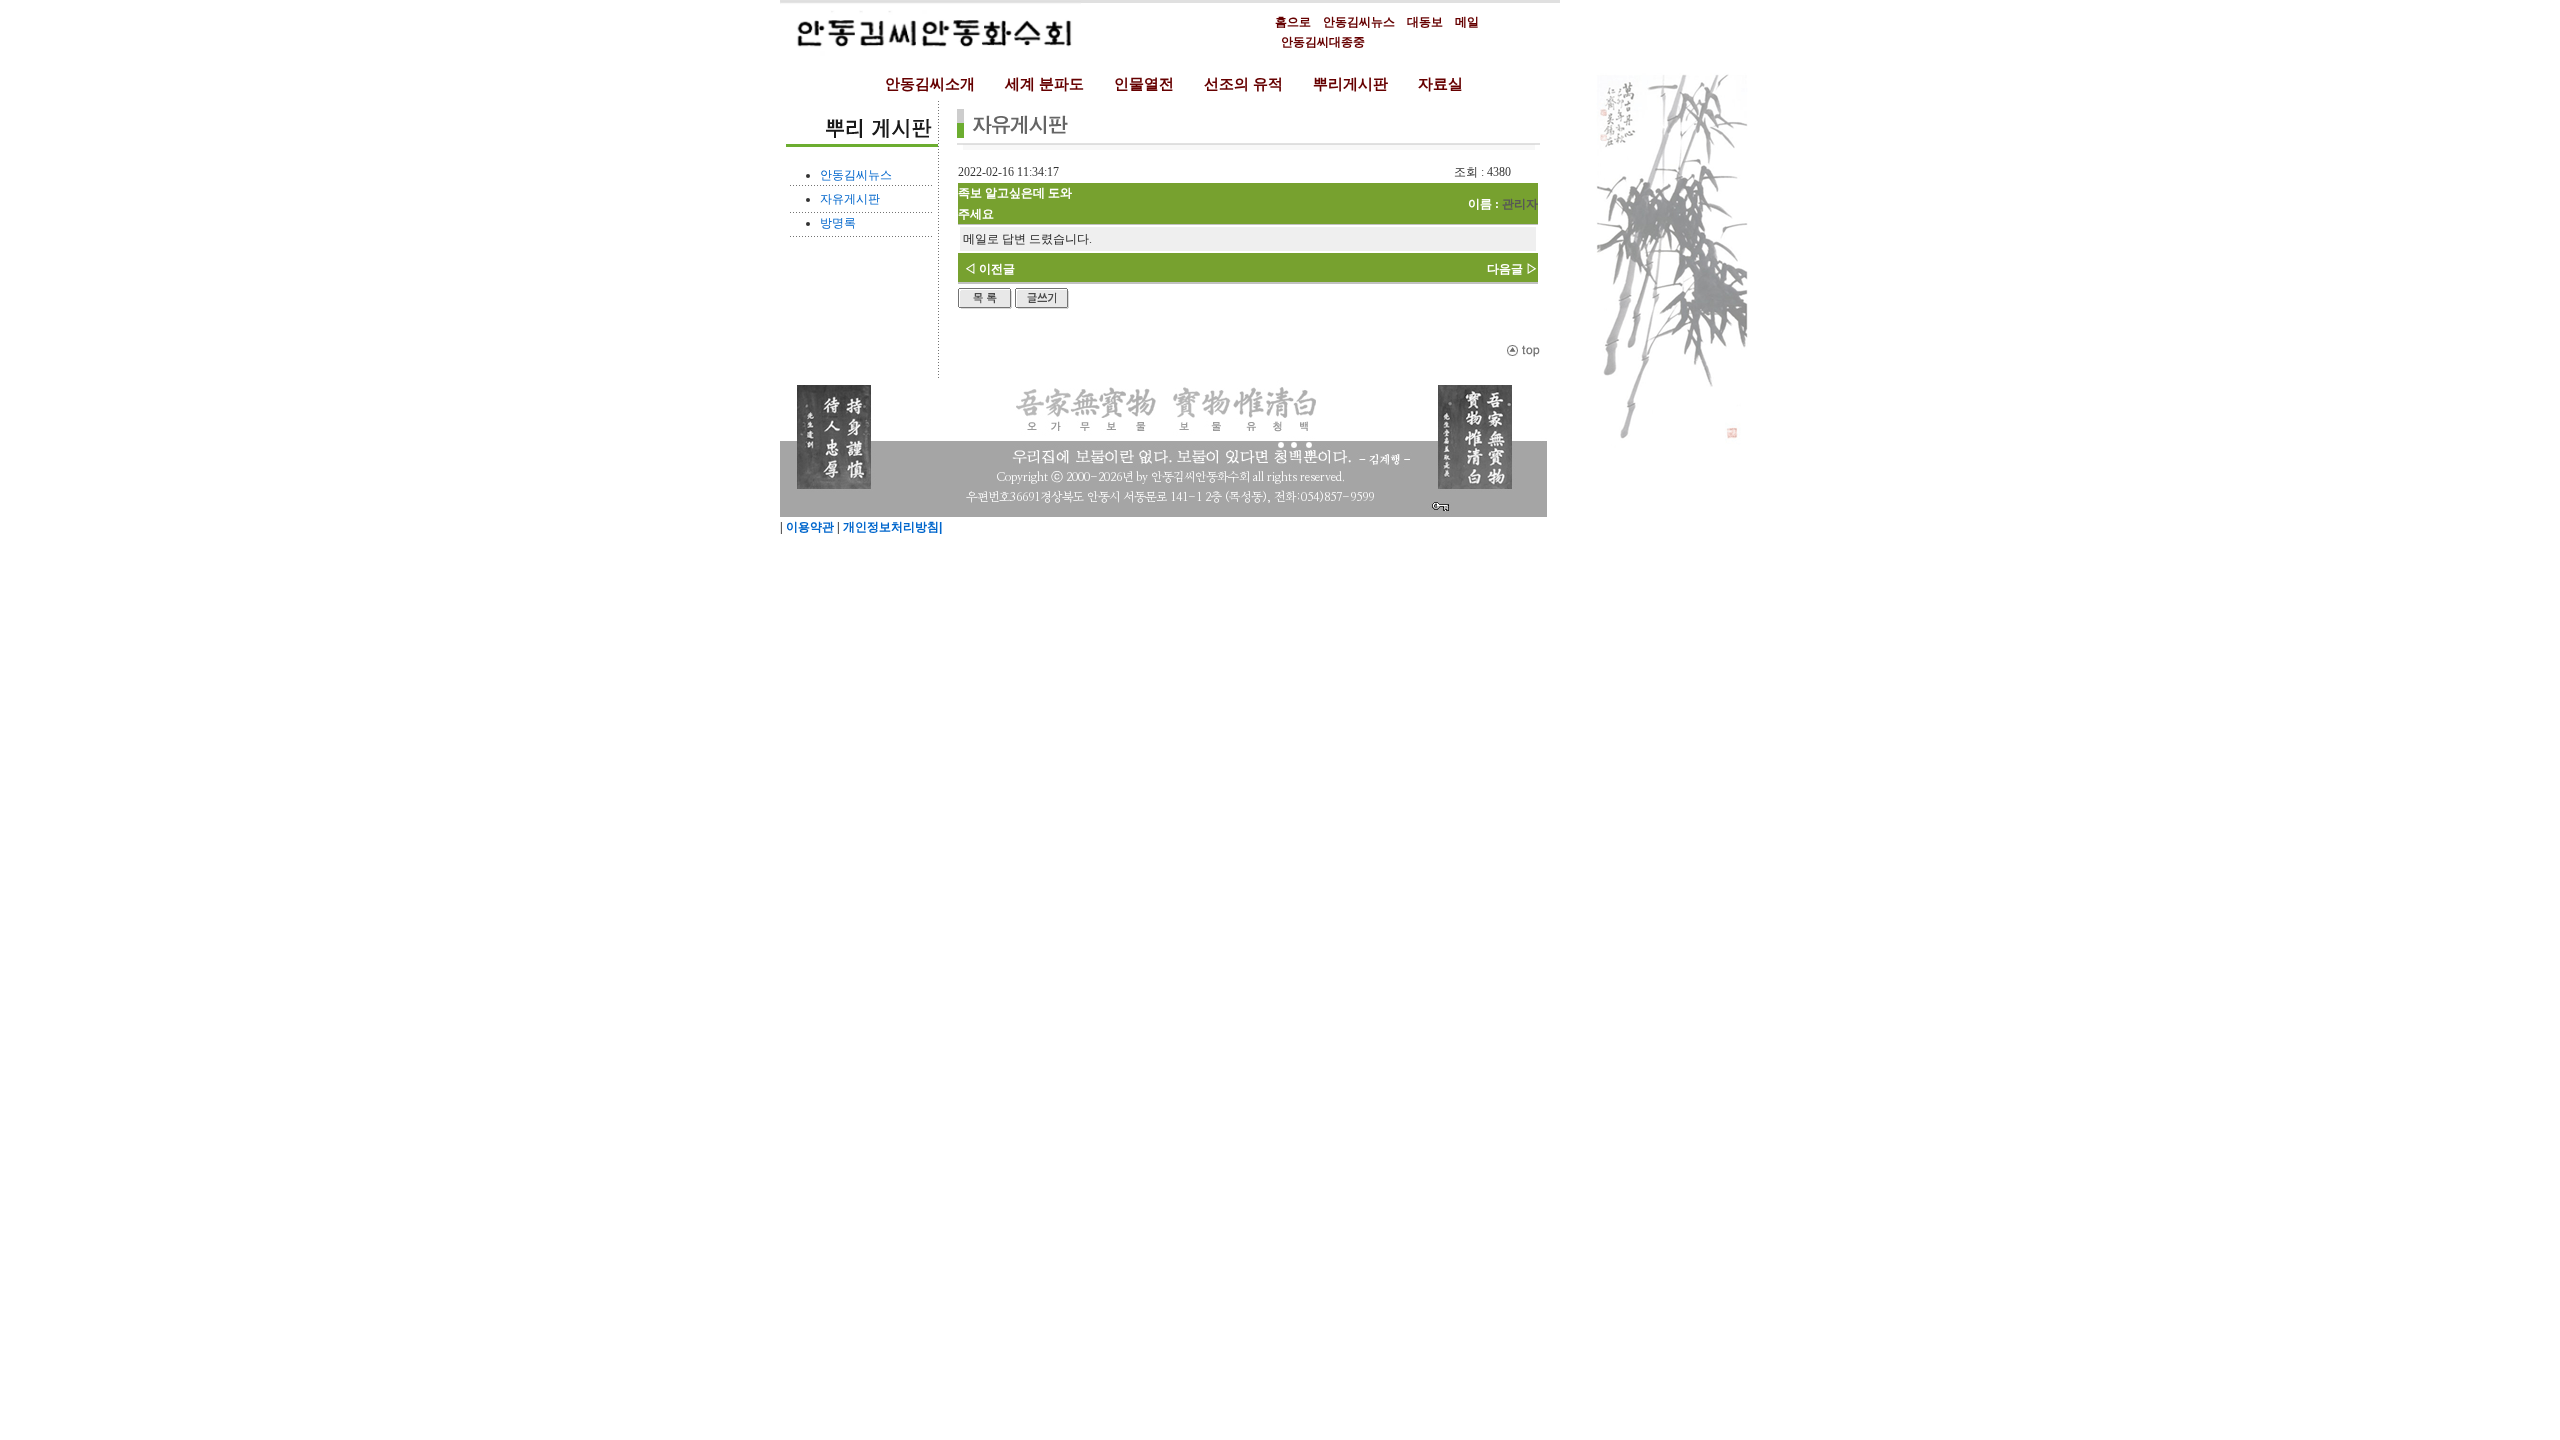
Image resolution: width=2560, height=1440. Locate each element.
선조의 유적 (1243, 84)
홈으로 (1293, 22)
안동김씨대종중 (1323, 42)
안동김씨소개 (930, 84)
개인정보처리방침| (891, 527)
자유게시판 (850, 199)
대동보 (1425, 22)
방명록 (838, 223)
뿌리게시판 (1350, 84)
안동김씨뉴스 (1359, 22)
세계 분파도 (1044, 84)
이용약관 (808, 527)
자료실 (1440, 84)
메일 (1467, 22)
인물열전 (1144, 84)
